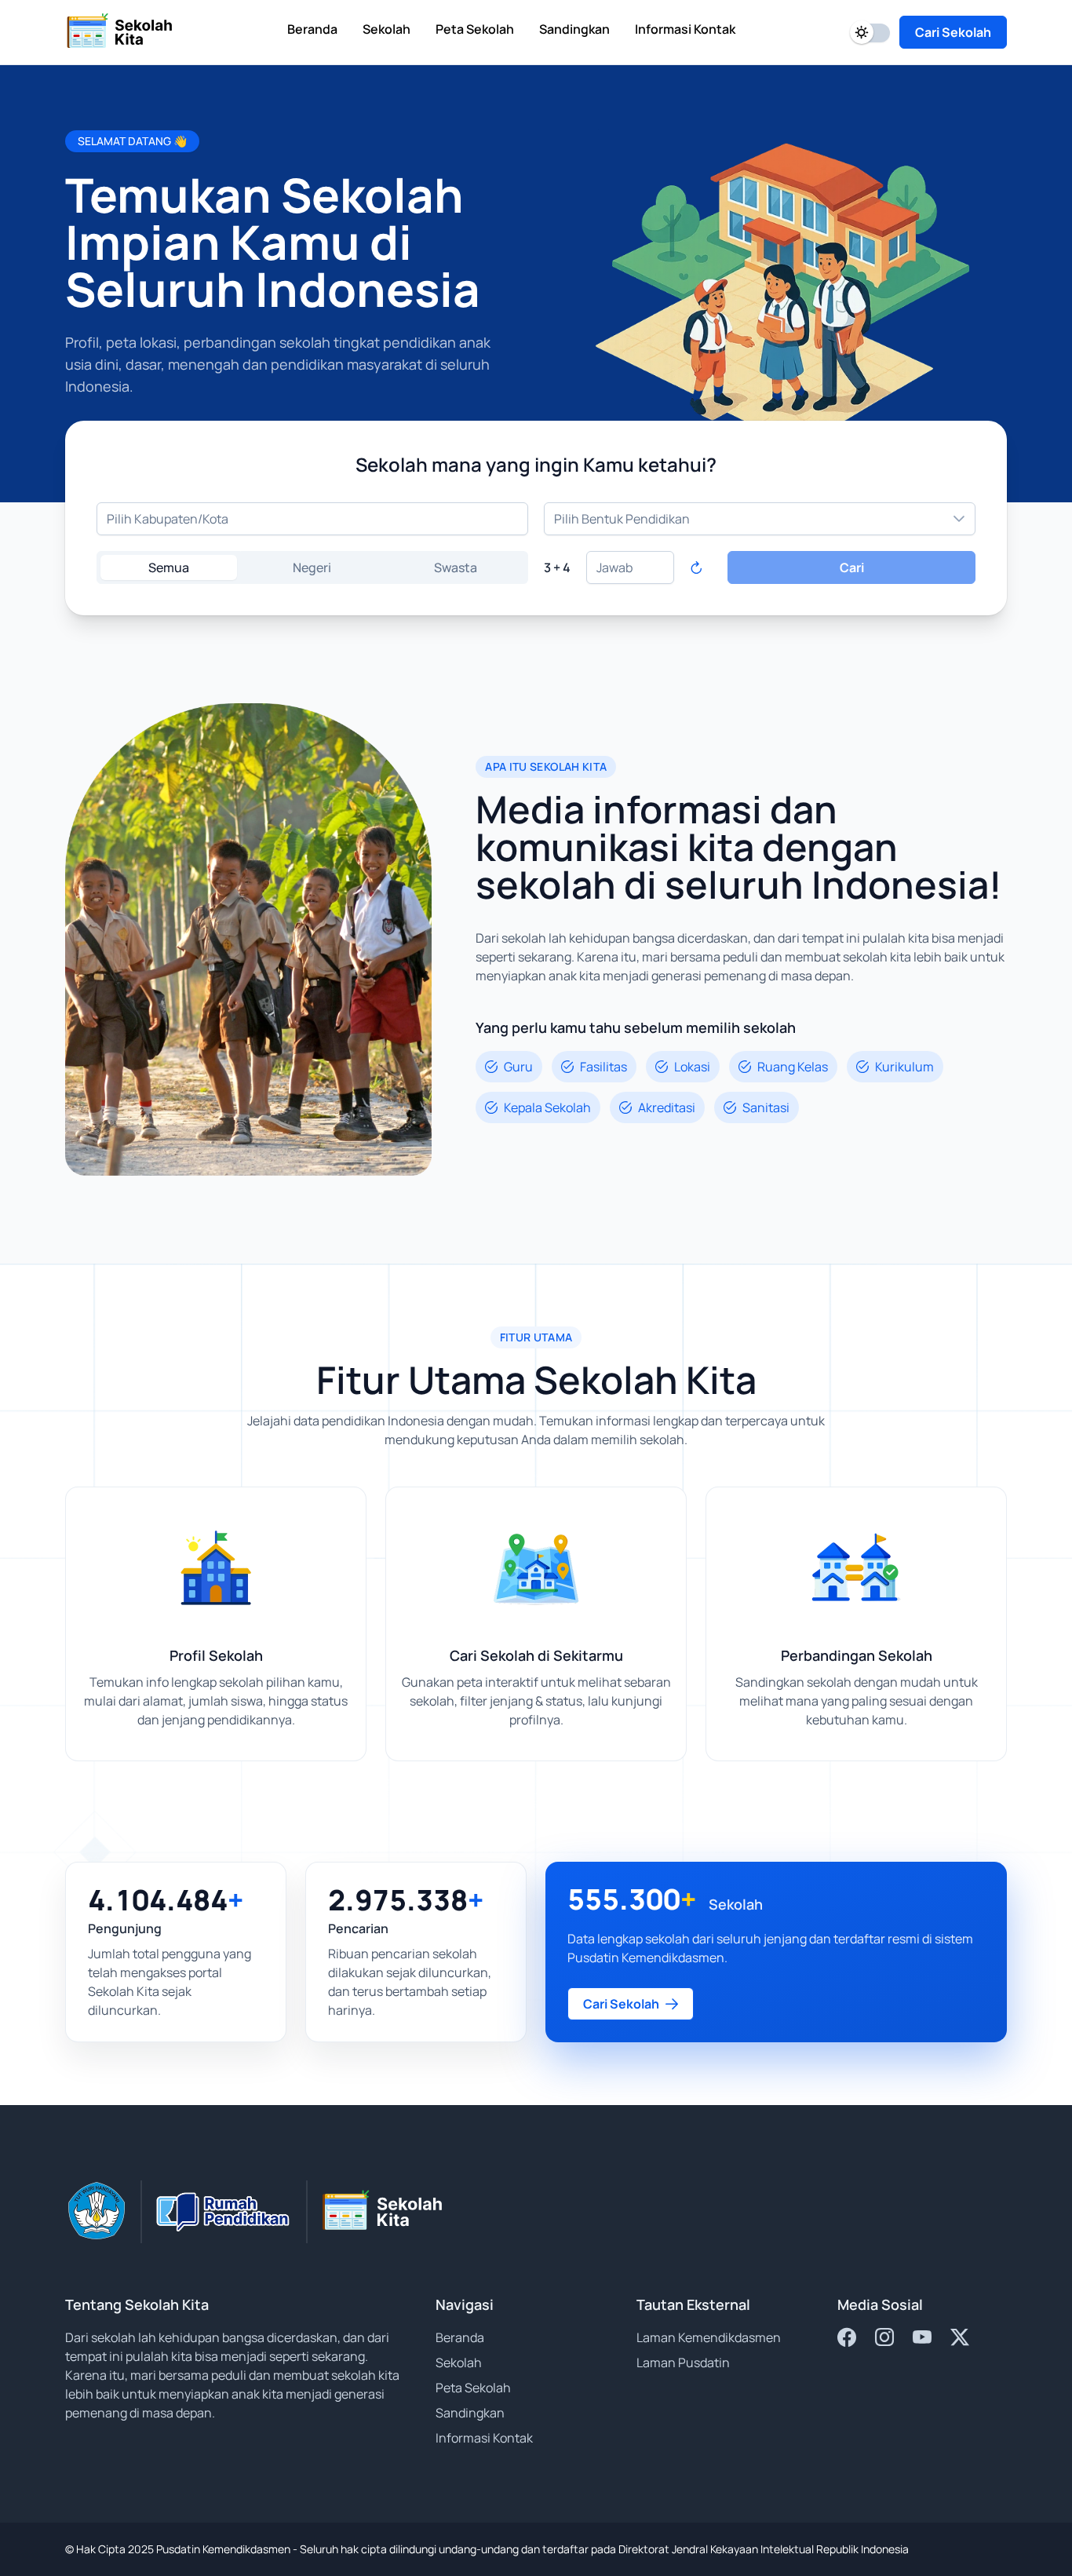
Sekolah (459, 2363)
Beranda (460, 2337)
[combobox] (312, 519)
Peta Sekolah (473, 2388)
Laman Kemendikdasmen (709, 2337)
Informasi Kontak (484, 2438)
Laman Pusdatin (683, 2363)
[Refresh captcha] (696, 567)
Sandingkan (470, 2413)
